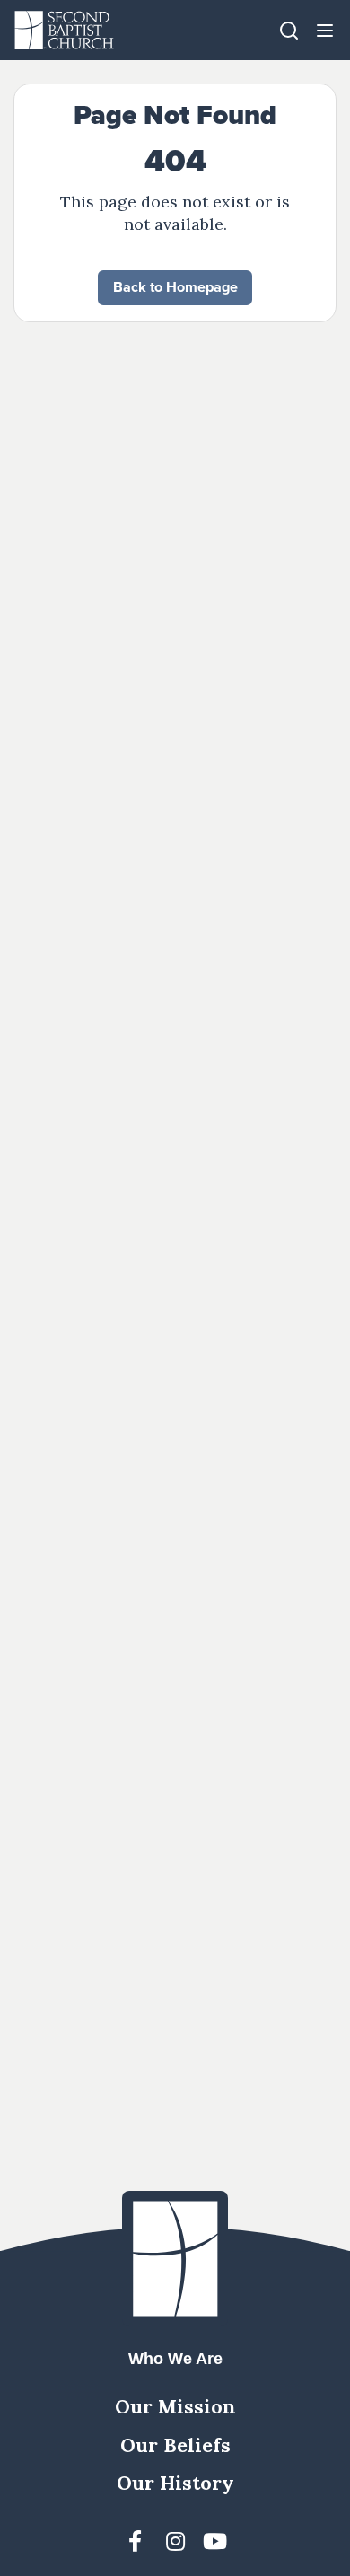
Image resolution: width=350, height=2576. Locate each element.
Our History (175, 2483)
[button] (325, 30)
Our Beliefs (175, 2445)
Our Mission (175, 2406)
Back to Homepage (175, 287)
